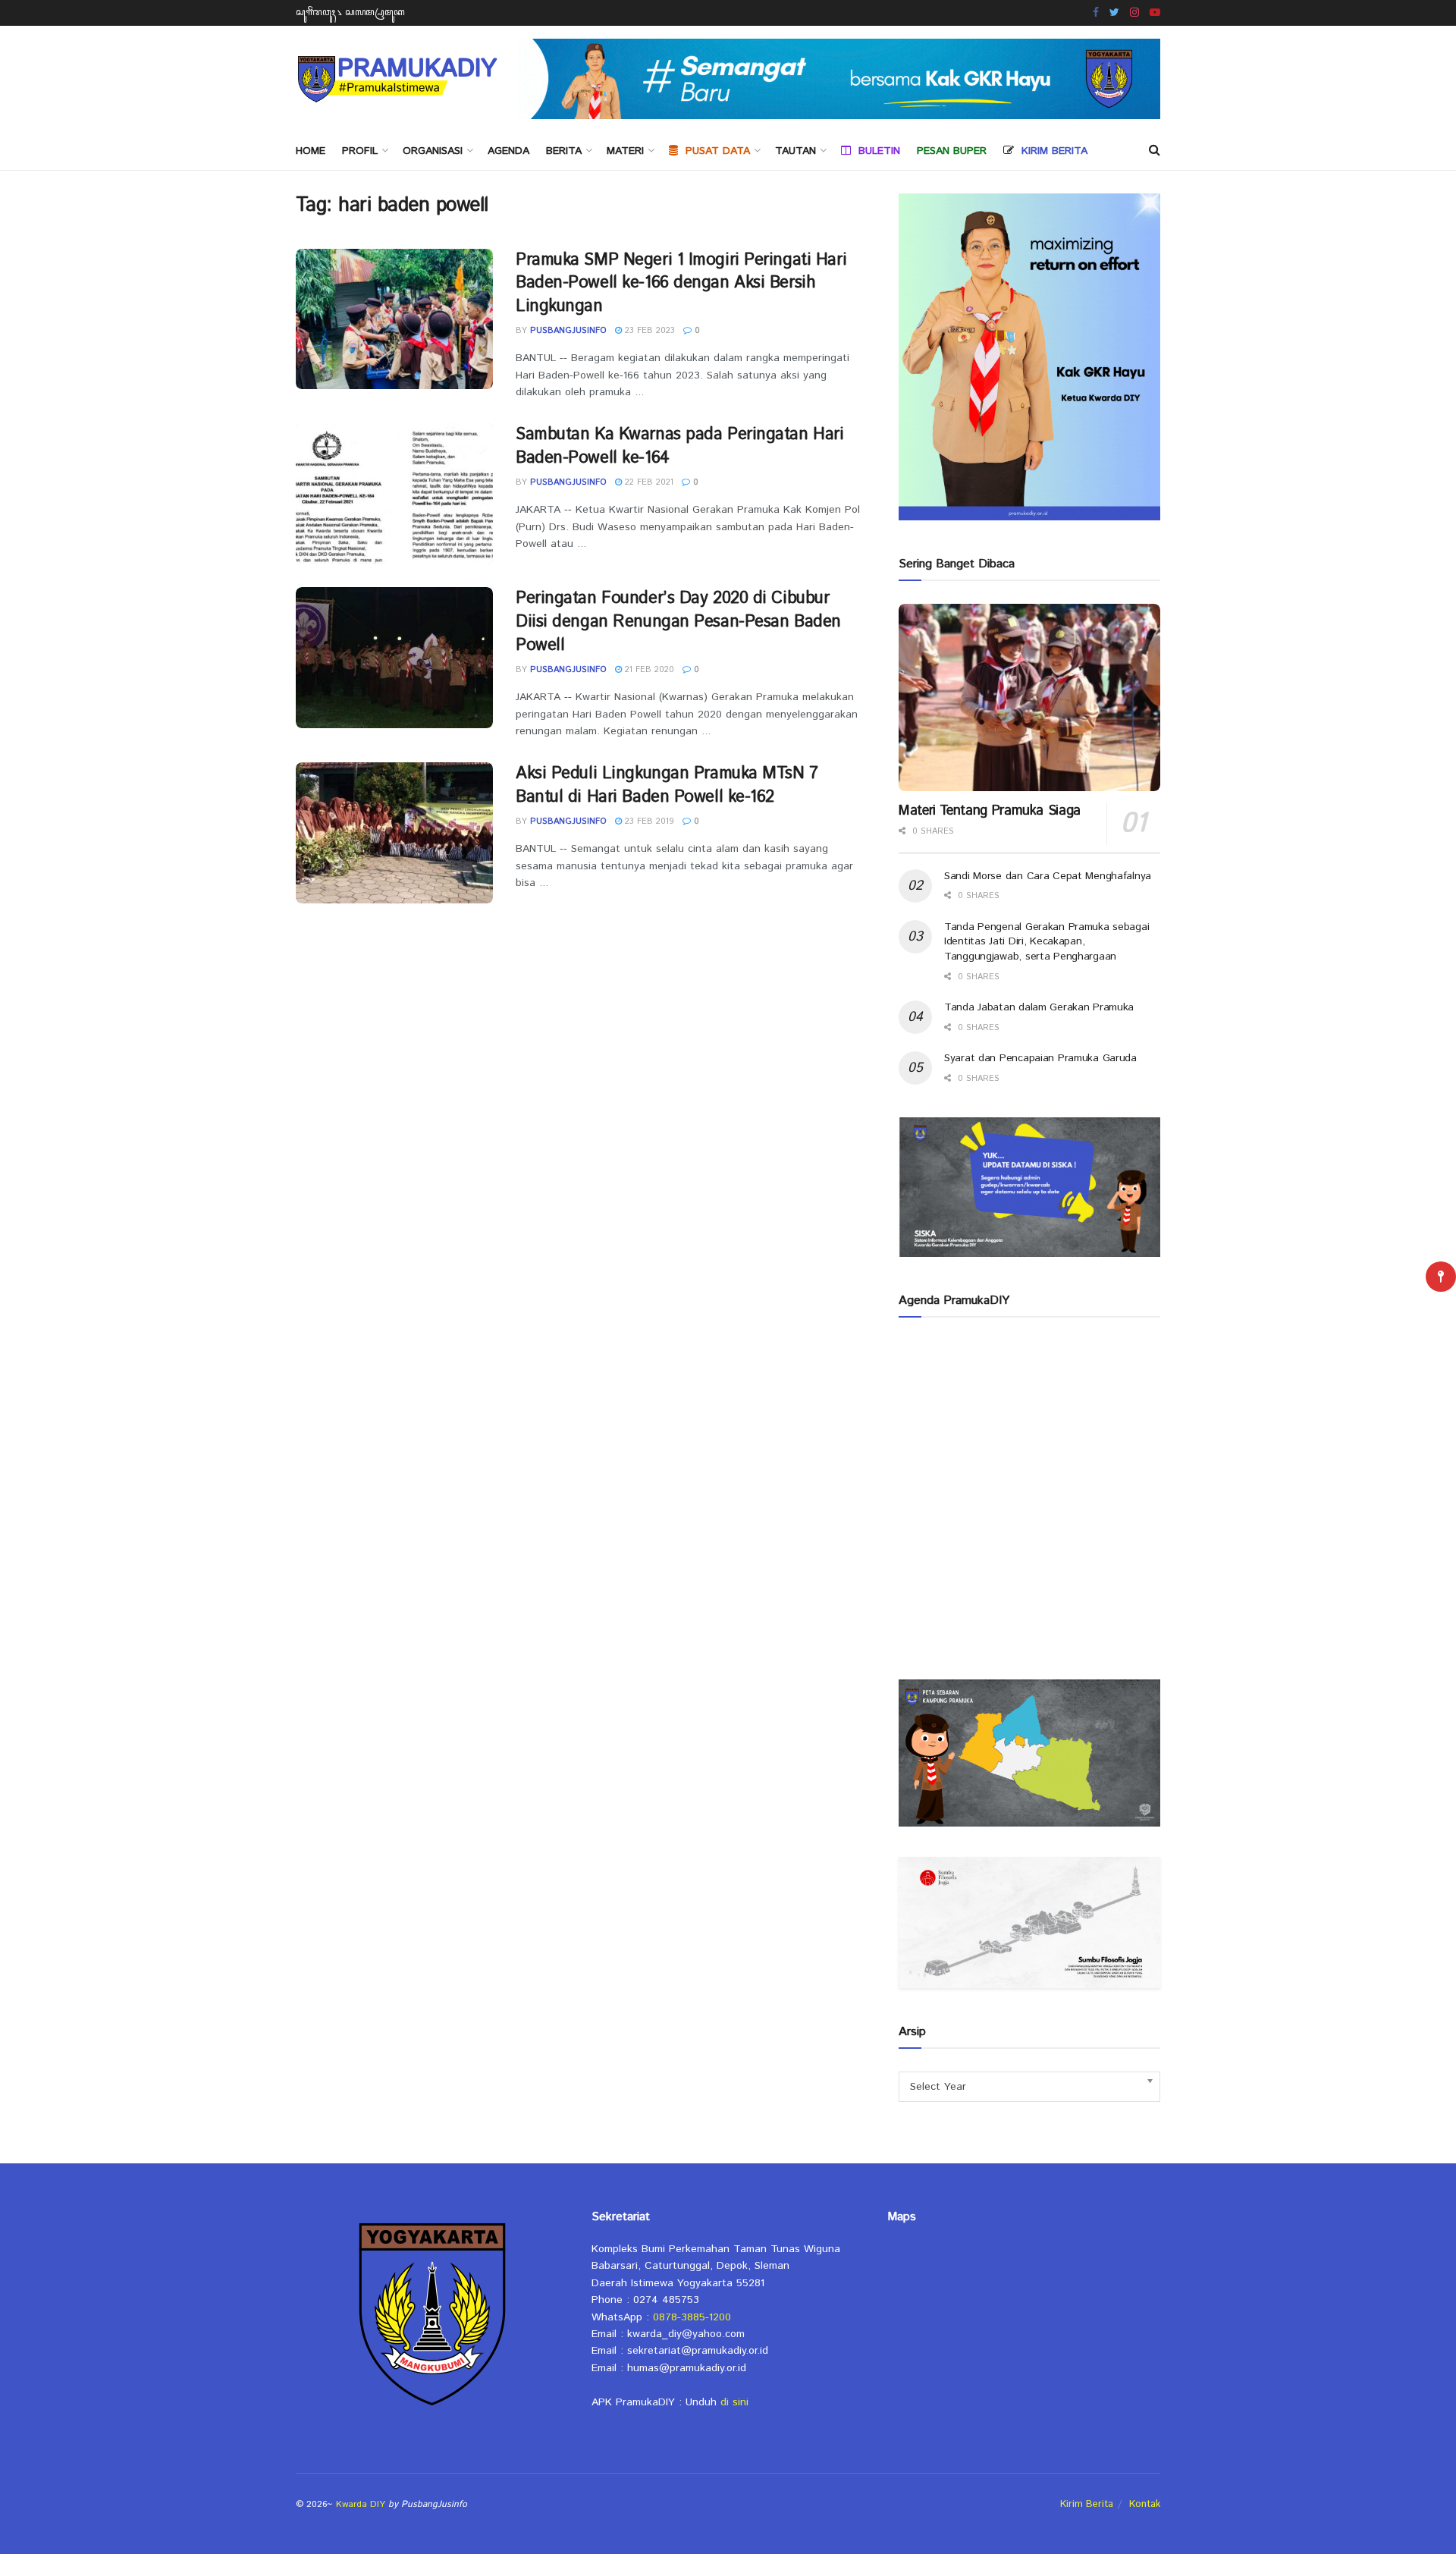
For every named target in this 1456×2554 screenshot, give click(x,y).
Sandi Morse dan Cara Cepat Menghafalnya (1048, 876)
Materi (625, 151)
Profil (360, 151)
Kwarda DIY (361, 2504)
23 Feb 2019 (648, 821)
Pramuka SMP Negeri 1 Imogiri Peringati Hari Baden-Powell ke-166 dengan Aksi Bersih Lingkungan (681, 284)
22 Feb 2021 (648, 482)
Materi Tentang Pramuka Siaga (990, 811)
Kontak (1145, 2504)
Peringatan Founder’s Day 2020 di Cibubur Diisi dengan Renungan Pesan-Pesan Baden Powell (678, 622)
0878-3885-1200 (692, 2317)
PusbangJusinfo (568, 331)
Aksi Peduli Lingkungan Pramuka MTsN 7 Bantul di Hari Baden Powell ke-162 (667, 785)
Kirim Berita (1087, 2504)
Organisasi (433, 151)
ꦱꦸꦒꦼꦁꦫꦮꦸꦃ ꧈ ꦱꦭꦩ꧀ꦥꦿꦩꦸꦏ (350, 13)
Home (311, 151)
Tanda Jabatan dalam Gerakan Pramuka (1039, 1007)
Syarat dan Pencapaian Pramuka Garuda (1040, 1058)
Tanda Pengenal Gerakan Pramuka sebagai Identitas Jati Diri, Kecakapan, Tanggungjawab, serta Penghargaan (1046, 942)
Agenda (508, 151)
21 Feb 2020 (648, 670)
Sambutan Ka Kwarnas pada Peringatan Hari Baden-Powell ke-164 (679, 446)
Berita (564, 151)
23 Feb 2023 (648, 331)
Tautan (795, 151)
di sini (734, 2402)
